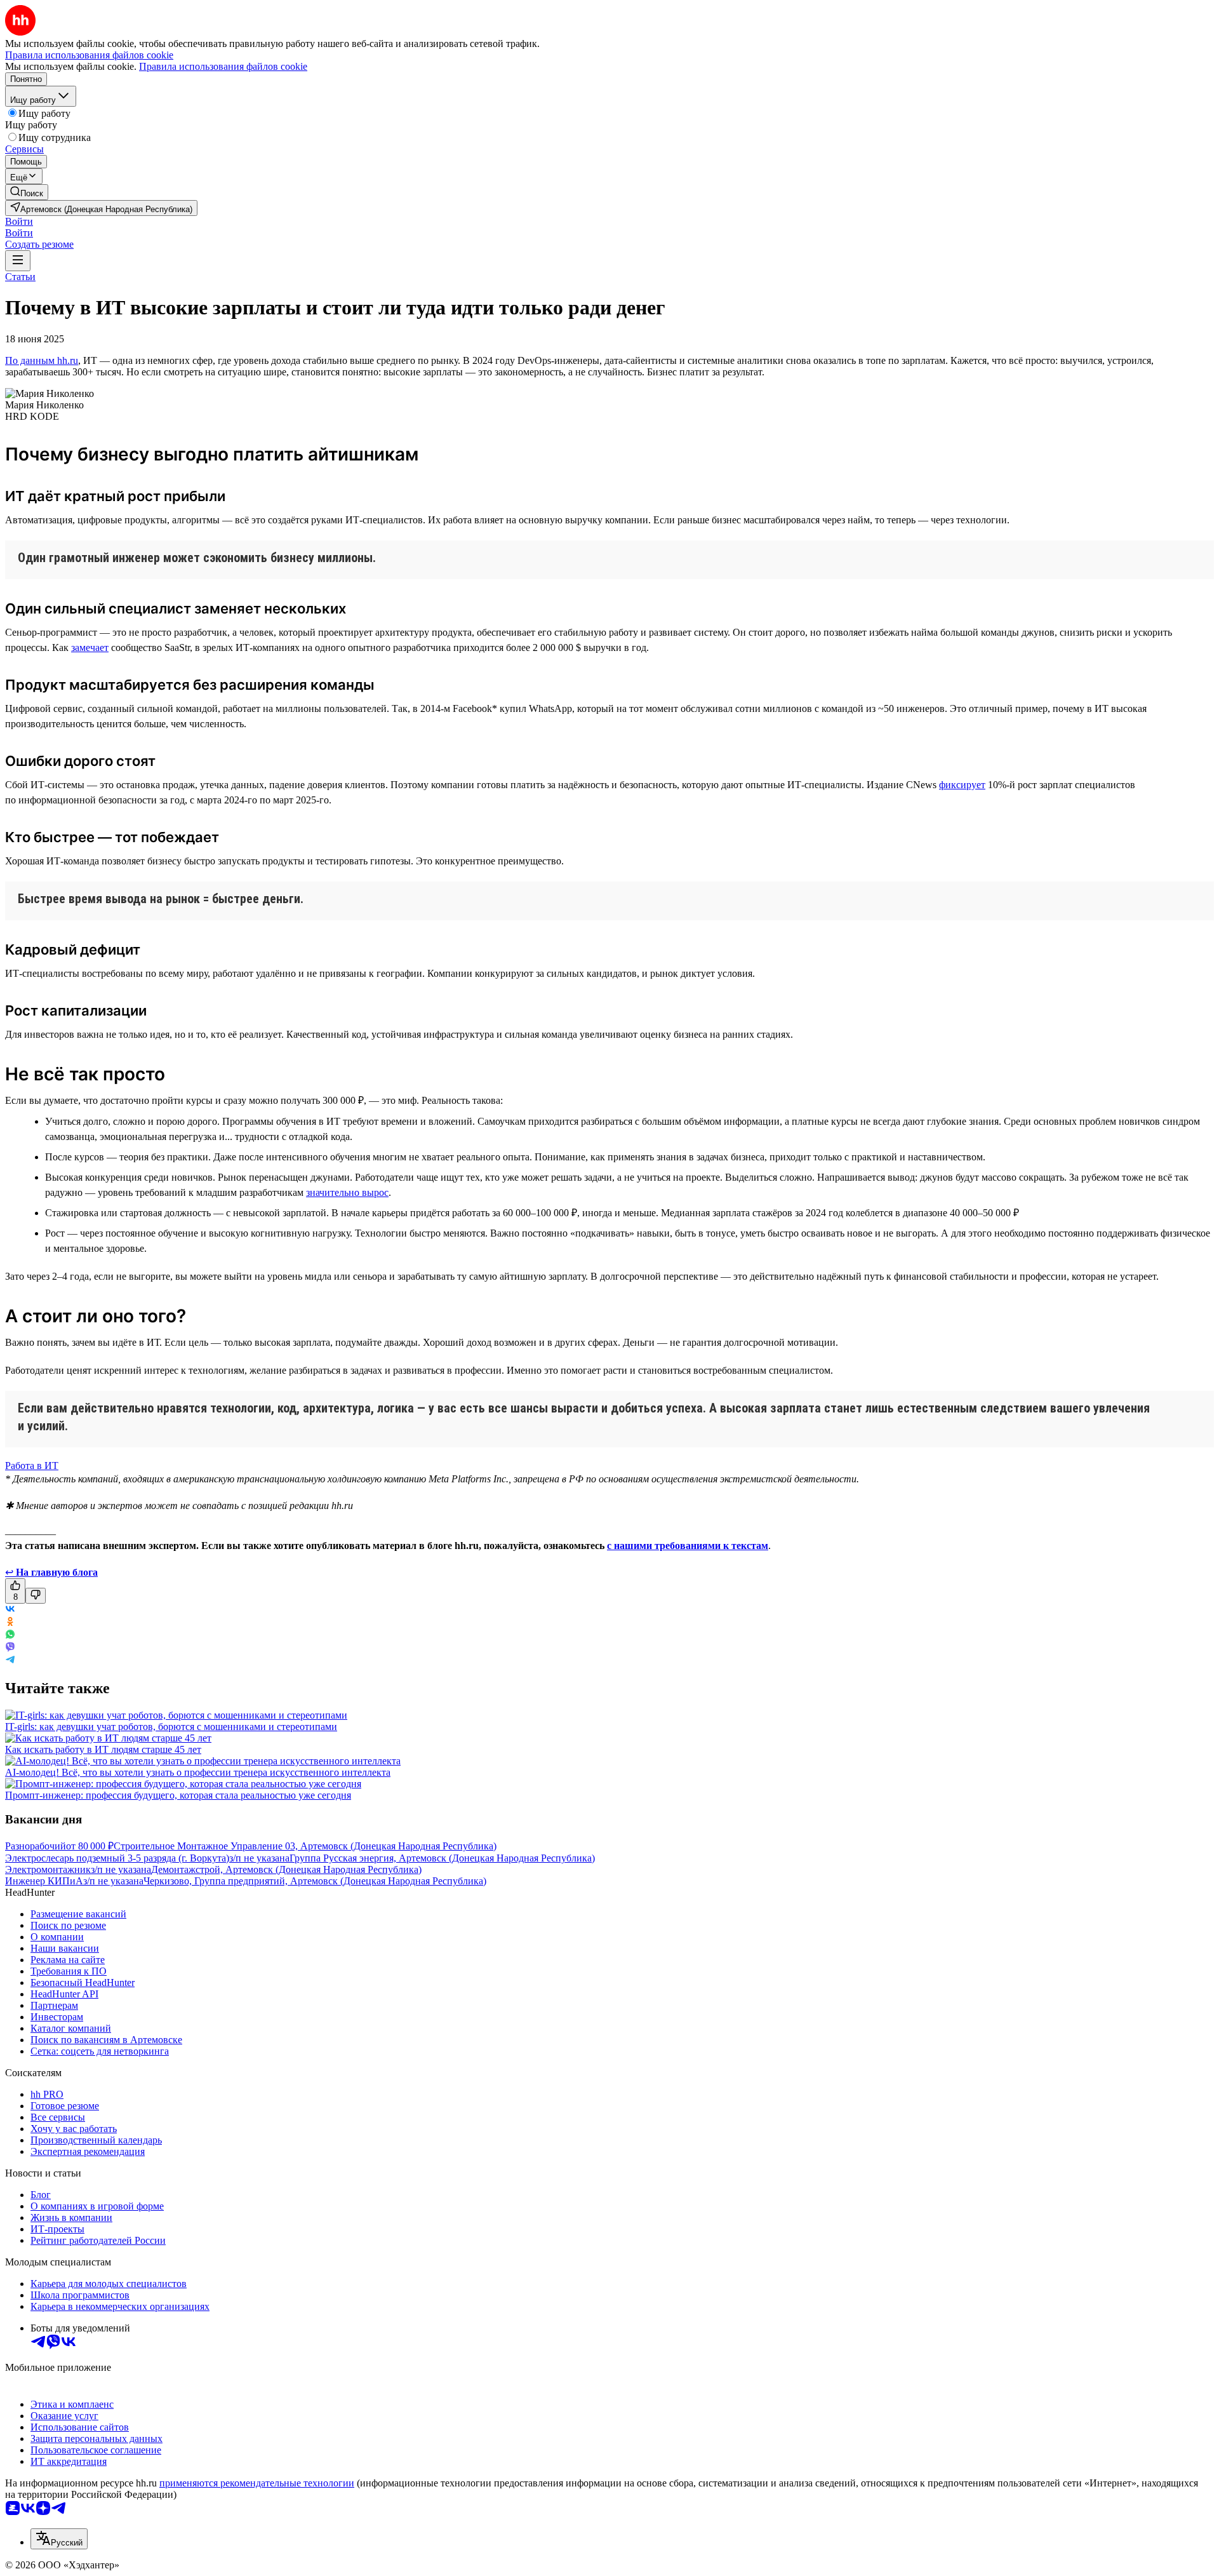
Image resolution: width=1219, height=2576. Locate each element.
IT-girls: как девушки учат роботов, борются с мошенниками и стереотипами (171, 1727)
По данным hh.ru (42, 360)
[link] (27, 192)
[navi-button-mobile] (18, 261)
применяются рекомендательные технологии (257, 2483)
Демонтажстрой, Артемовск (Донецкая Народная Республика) (286, 1869)
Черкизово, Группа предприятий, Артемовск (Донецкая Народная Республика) (315, 1881)
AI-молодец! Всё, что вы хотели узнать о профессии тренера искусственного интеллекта (198, 1772)
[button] (19, 221)
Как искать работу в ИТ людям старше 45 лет (103, 1749)
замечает (90, 647)
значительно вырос (347, 1192)
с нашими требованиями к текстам (688, 1546)
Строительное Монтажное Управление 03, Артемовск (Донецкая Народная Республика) (305, 1846)
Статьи (20, 277)
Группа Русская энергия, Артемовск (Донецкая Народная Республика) (442, 1858)
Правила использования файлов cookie (223, 66)
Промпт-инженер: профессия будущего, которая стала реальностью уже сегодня (178, 1795)
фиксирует (962, 785)
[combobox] (59, 2539)
